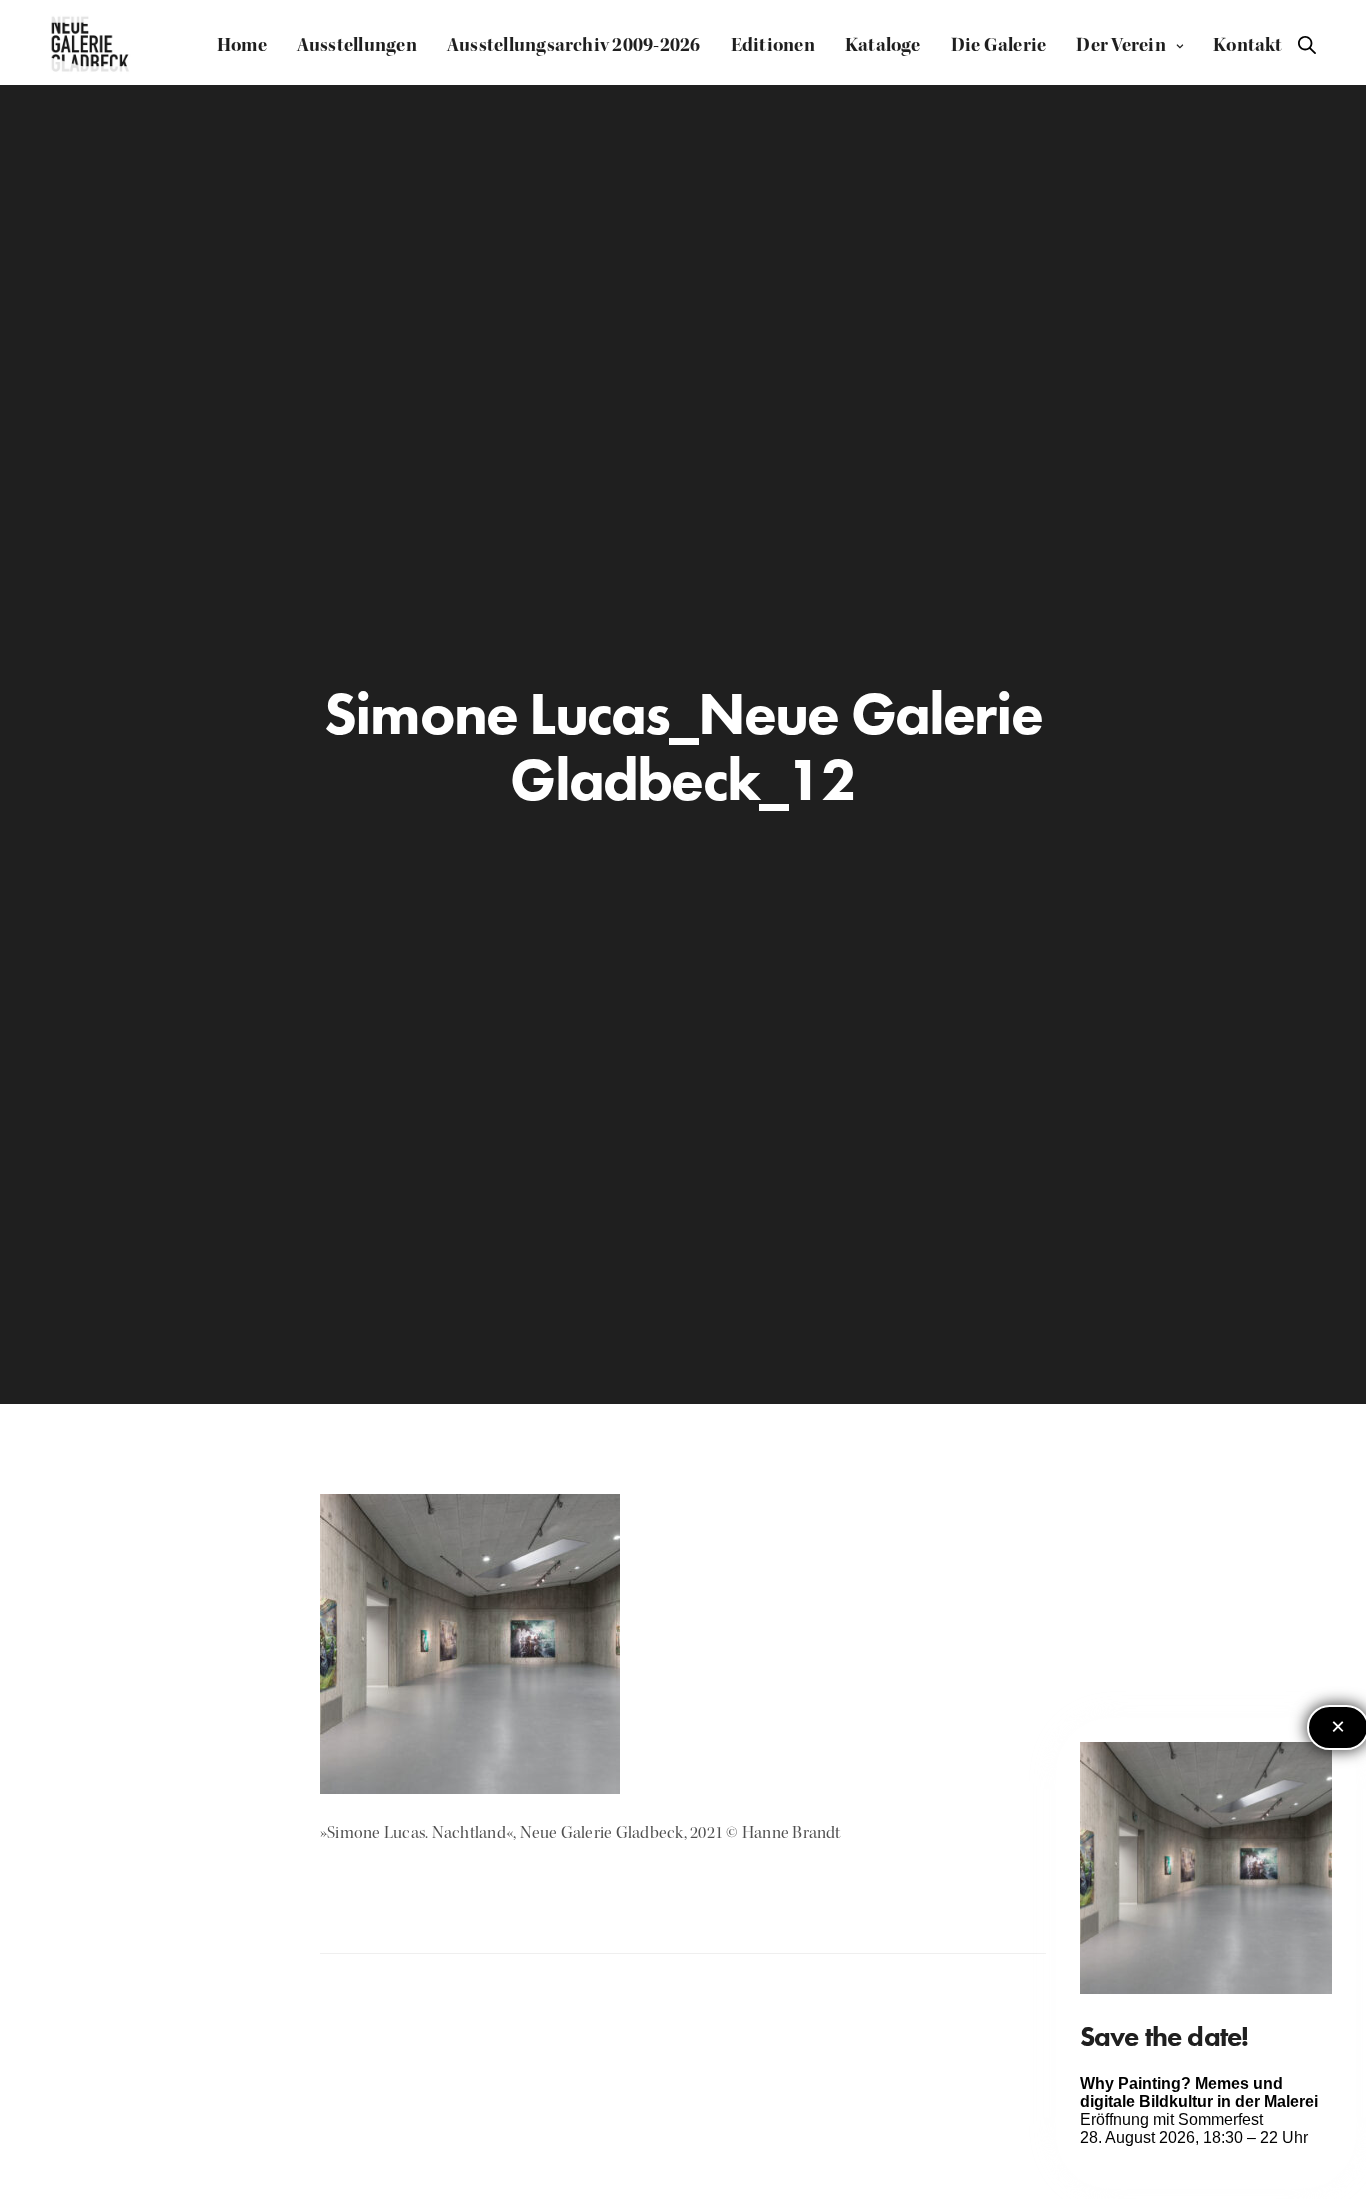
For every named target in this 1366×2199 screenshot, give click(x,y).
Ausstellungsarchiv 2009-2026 (574, 45)
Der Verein (1120, 45)
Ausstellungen (357, 45)
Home (242, 45)
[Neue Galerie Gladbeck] (90, 45)
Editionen (773, 45)
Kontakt (1248, 45)
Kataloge (883, 45)
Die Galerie (999, 45)
